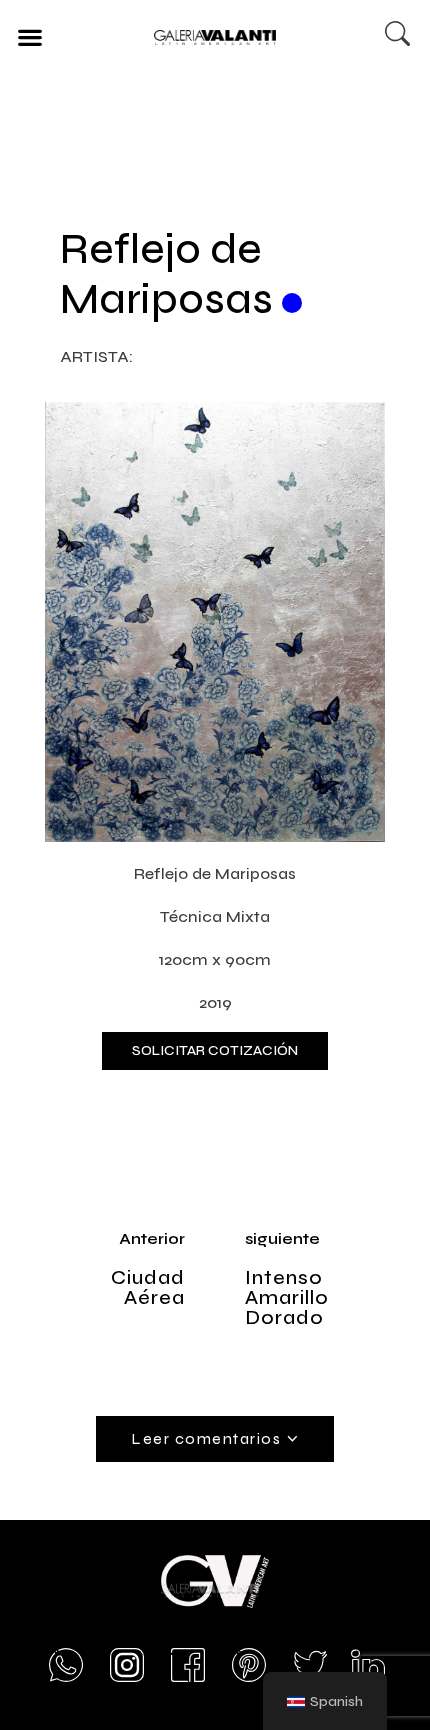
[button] (29, 36)
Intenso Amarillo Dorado (287, 1297)
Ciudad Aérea (148, 1287)
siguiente (282, 1238)
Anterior (152, 1238)
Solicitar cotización (215, 1050)
